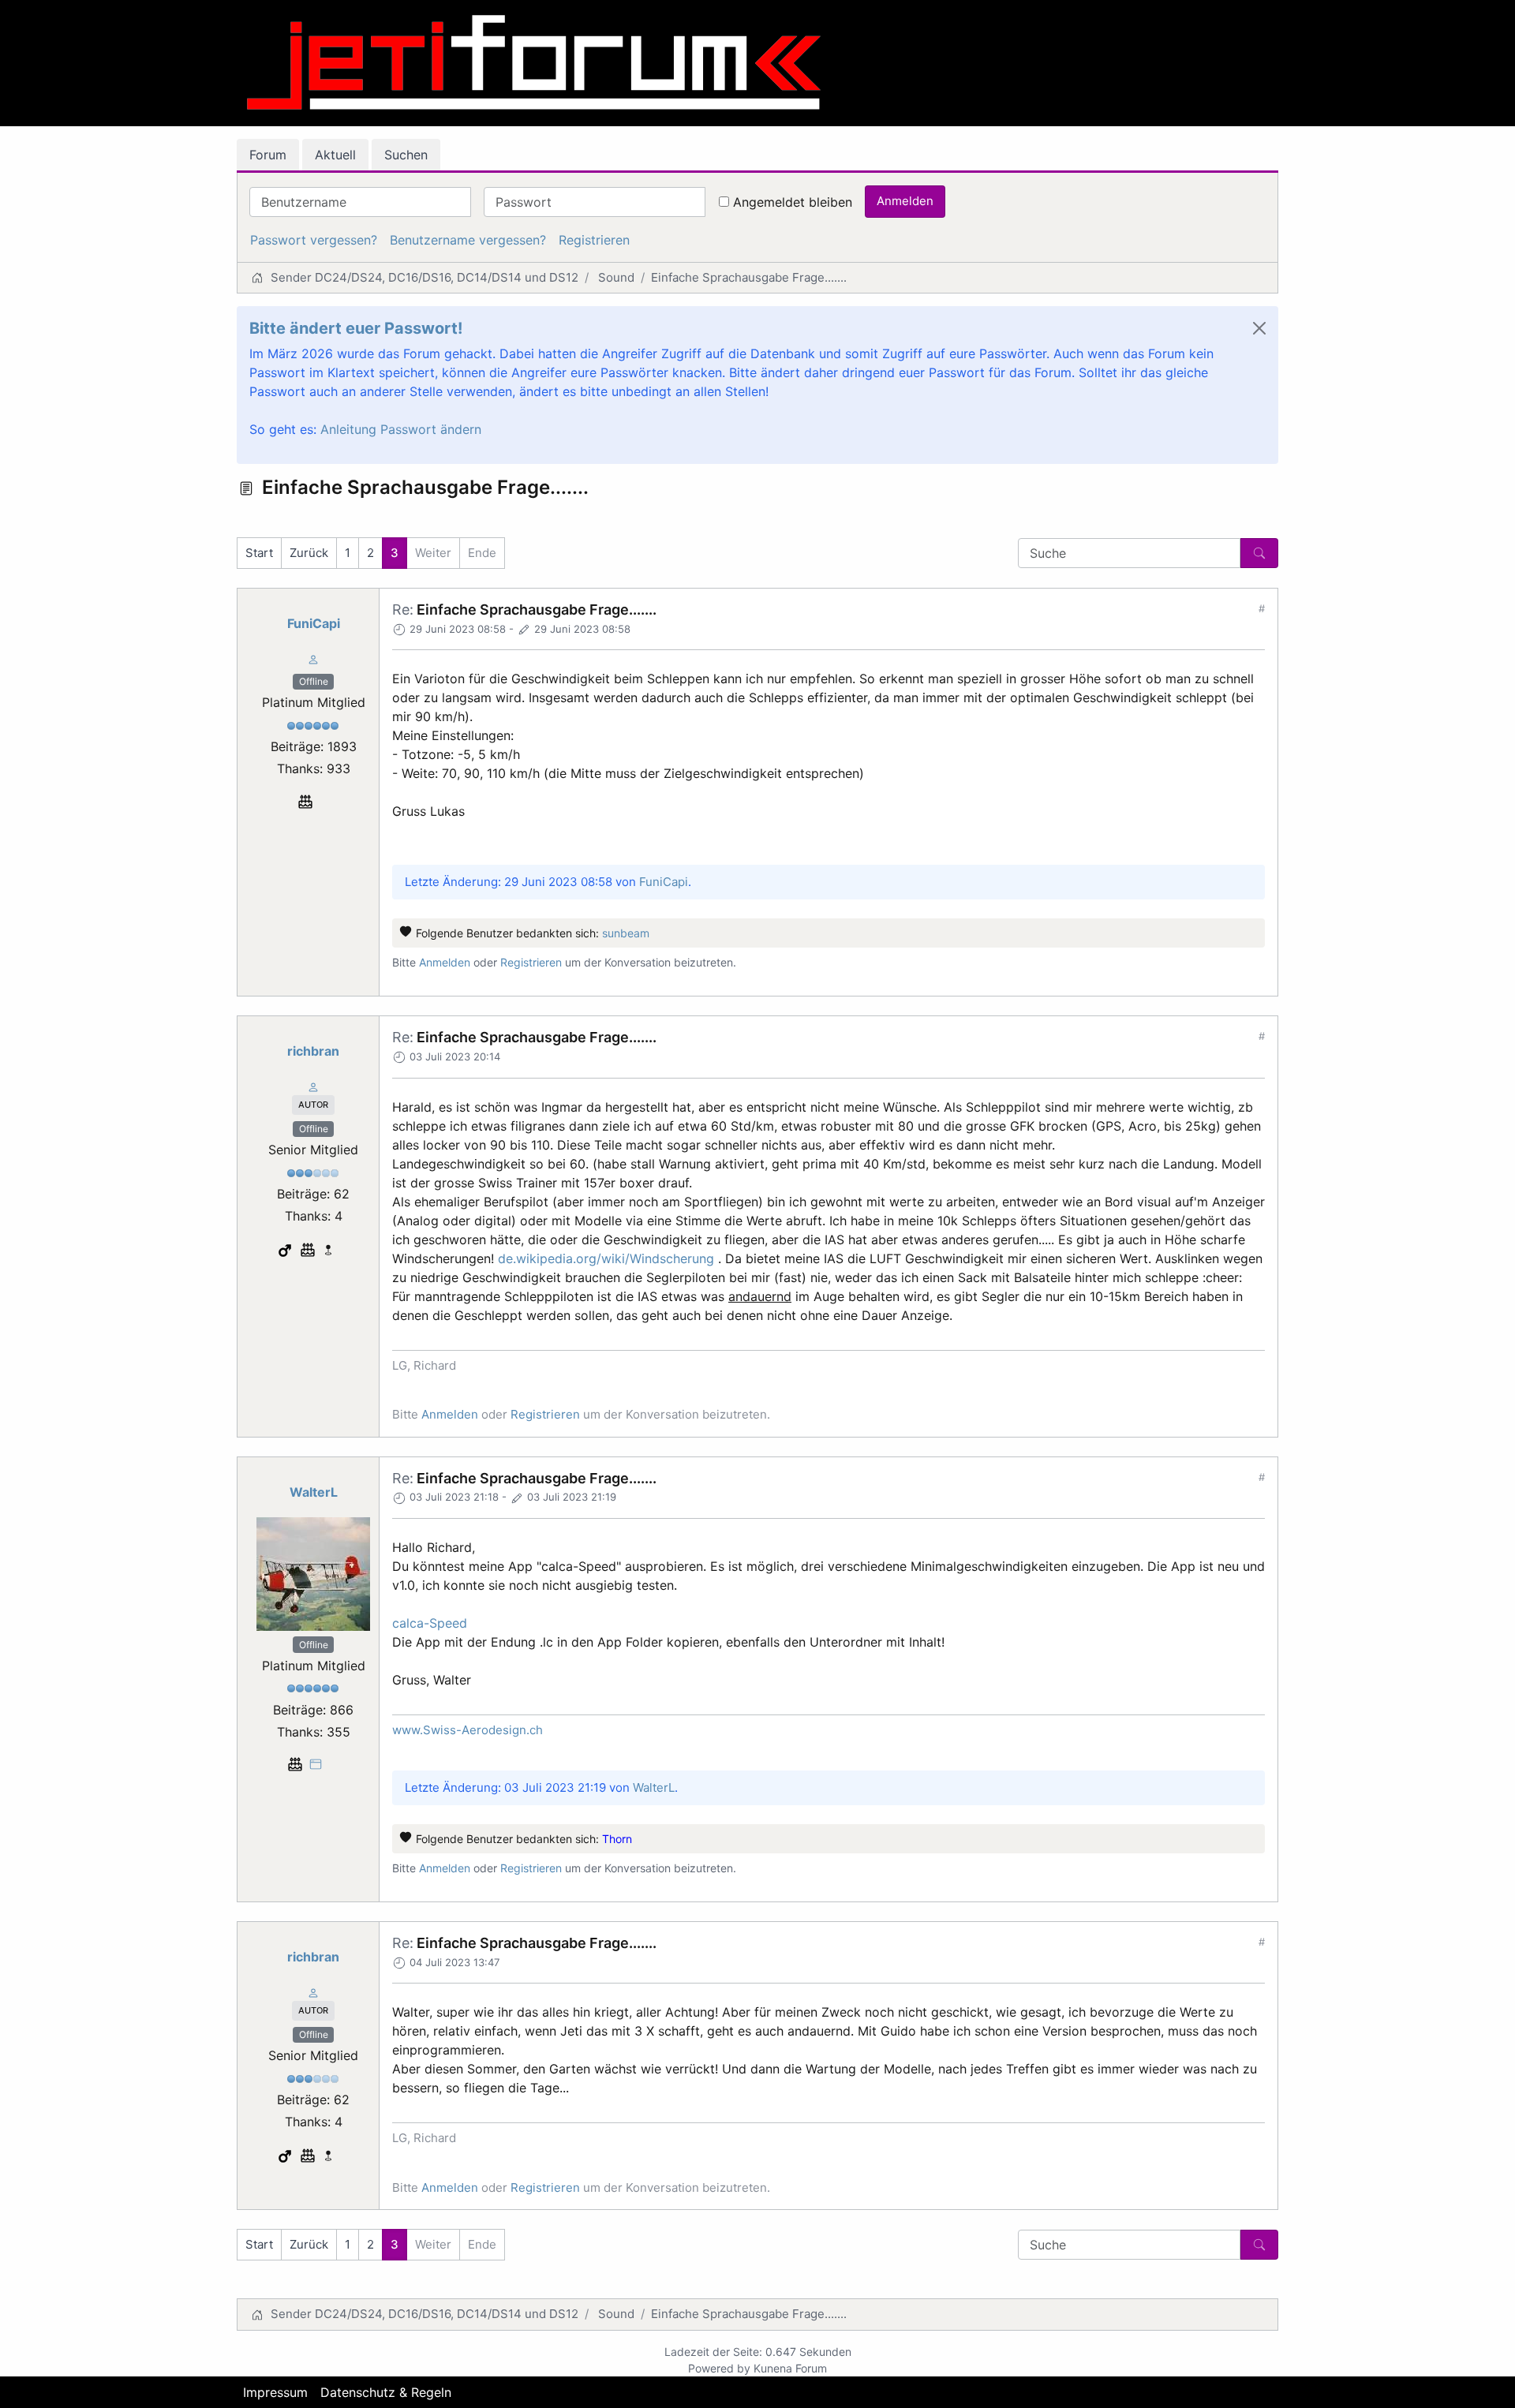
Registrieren (594, 240)
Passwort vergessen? (314, 240)
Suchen (406, 155)
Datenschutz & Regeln (386, 2392)
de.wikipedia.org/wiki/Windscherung (606, 1258)
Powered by (719, 2368)
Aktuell (335, 155)
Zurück (309, 553)
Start (259, 553)
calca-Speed (430, 1623)
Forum (268, 155)
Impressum (275, 2392)
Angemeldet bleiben (793, 202)
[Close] (1259, 328)
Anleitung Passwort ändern (401, 429)
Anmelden (905, 201)
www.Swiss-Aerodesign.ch (468, 1730)
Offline (314, 681)
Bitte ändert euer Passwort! (356, 328)
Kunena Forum (790, 2368)
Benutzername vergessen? (468, 240)
